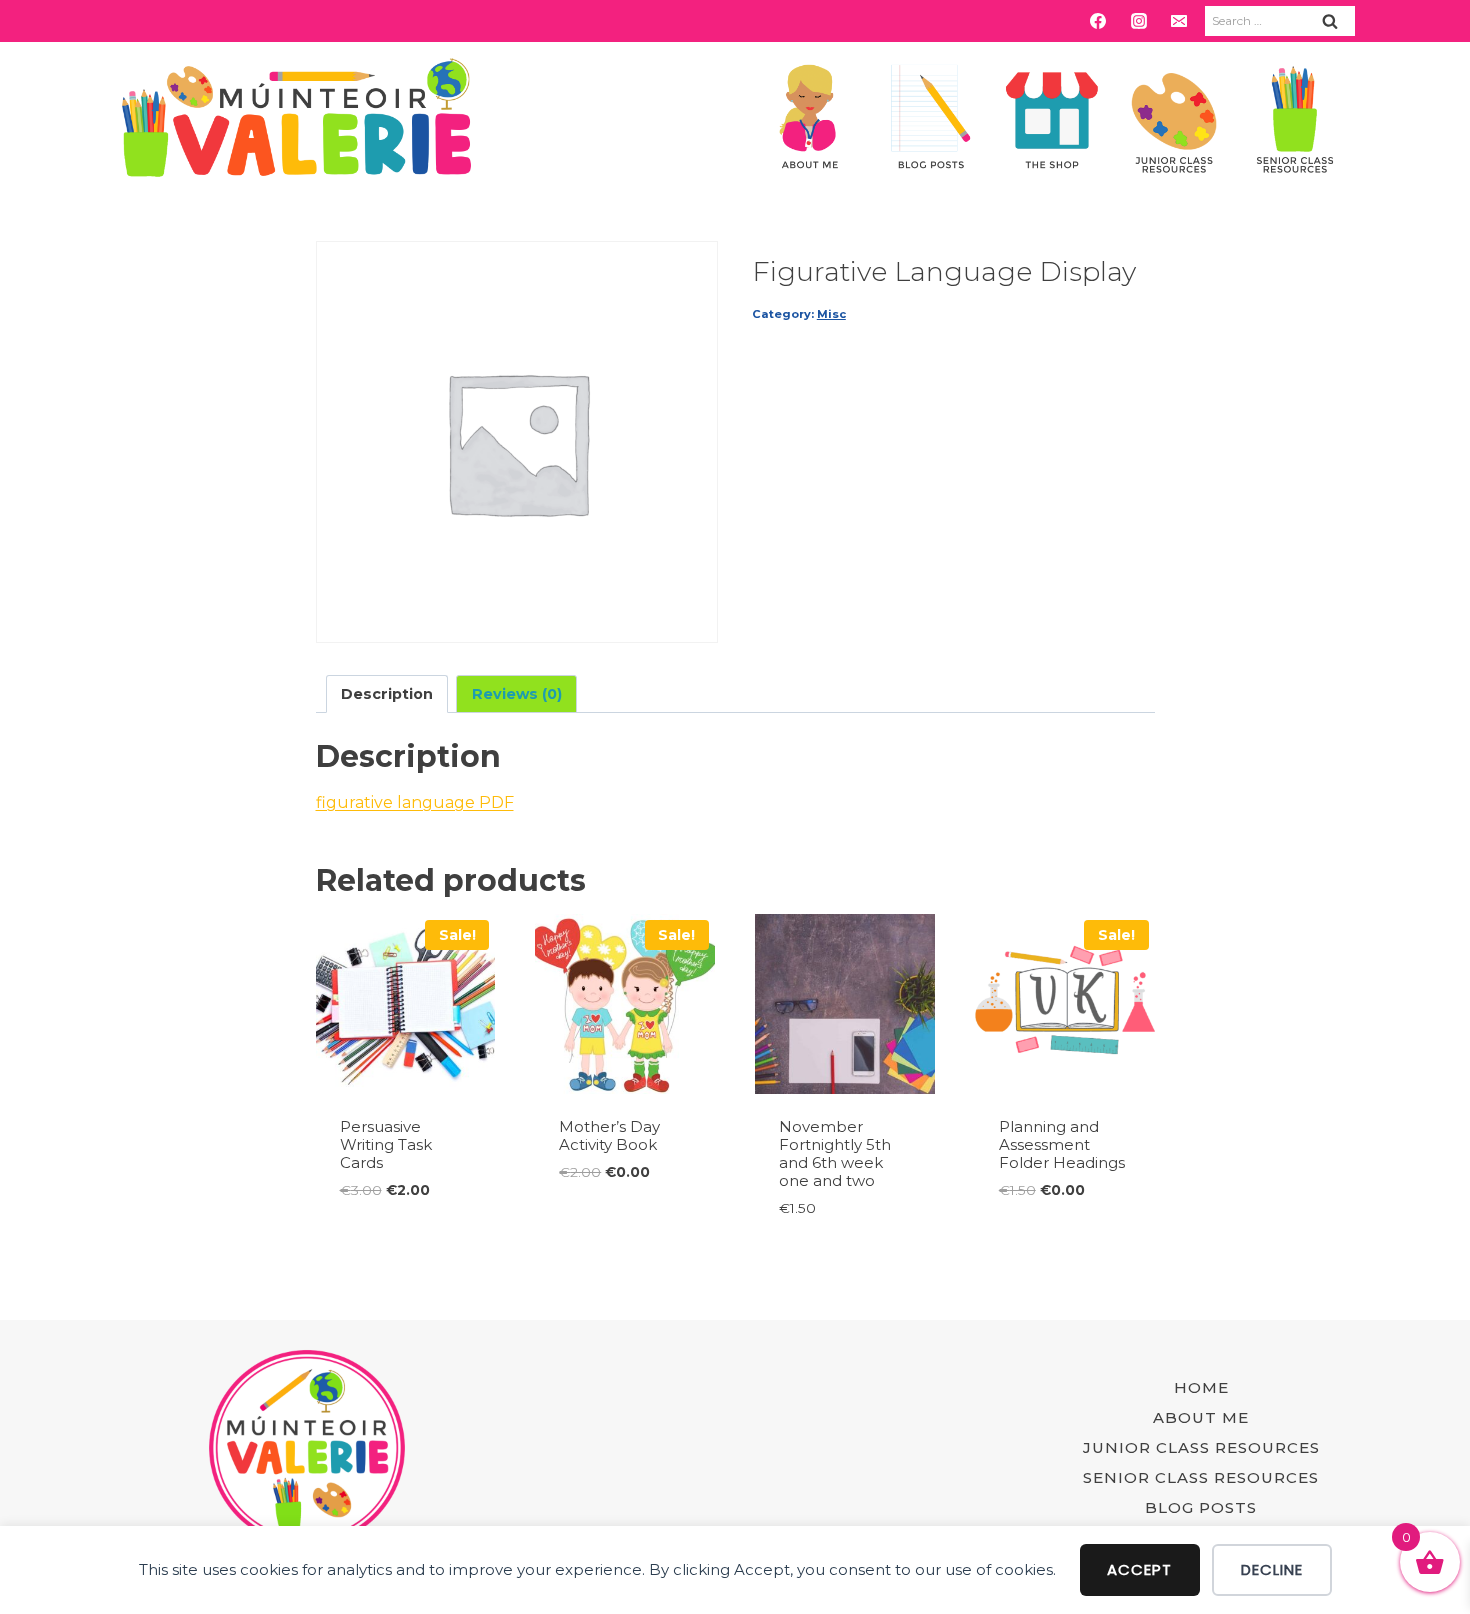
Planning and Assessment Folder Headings (1062, 1144)
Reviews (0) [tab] (517, 694)
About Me (1201, 1417)
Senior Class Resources (1201, 1477)
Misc (831, 314)
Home (1201, 1387)
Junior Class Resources (1201, 1447)
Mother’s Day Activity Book (609, 1135)
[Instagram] (1139, 21)
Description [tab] (387, 694)
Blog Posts (1201, 1507)
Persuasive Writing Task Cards (386, 1144)
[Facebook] (1098, 21)
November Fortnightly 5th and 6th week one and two (835, 1153)
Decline (1272, 1569)
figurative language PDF (415, 802)
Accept (1139, 1569)
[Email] (1179, 21)
